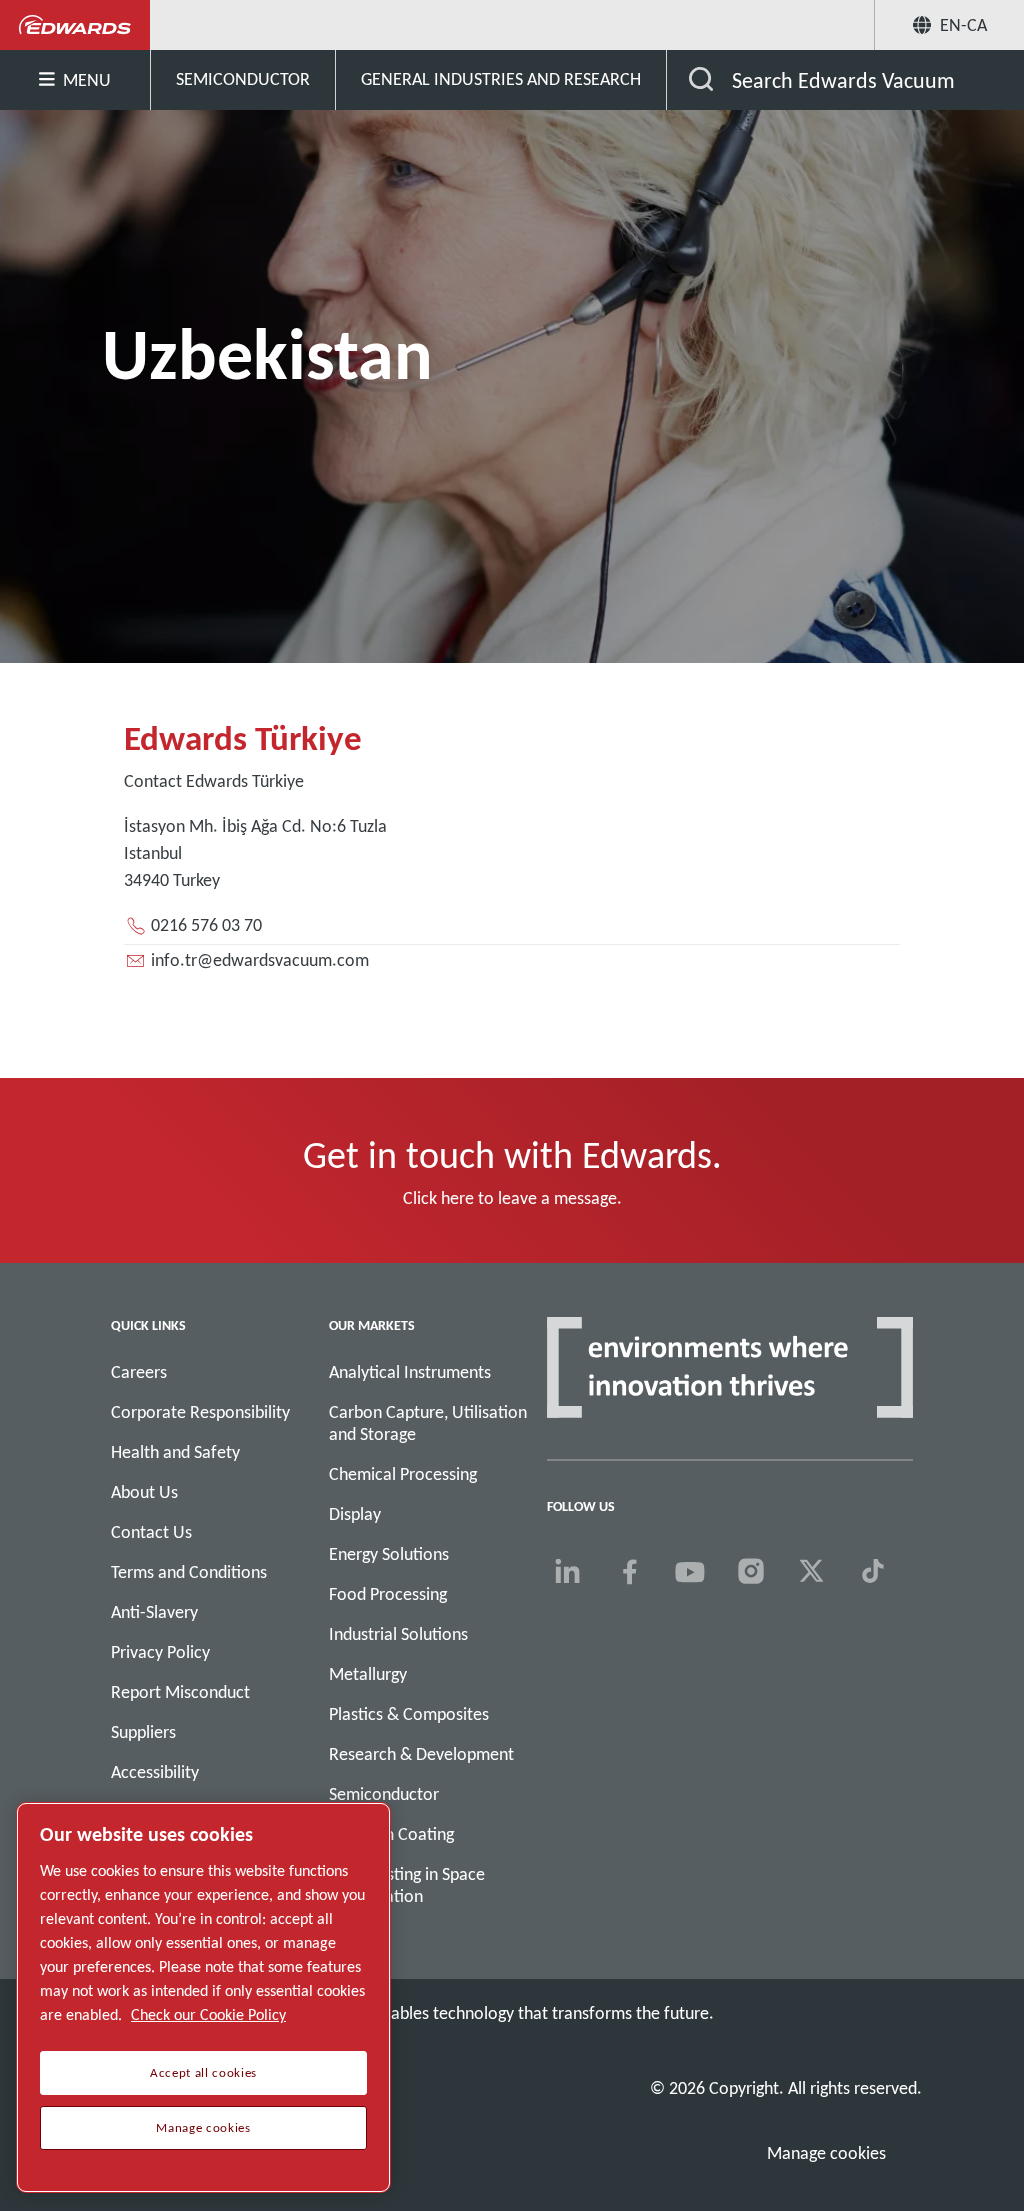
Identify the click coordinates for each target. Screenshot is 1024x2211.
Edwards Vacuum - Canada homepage (75, 25)
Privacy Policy (160, 1652)
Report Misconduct (180, 1692)
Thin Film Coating (391, 1834)
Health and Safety (175, 1452)
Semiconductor (384, 1794)
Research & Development (421, 1754)
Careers (139, 1372)
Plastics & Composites (409, 1714)
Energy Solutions (389, 1554)
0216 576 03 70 (206, 925)
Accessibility (155, 1772)
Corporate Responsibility (200, 1412)
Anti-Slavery (154, 1612)
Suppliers (143, 1732)
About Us (144, 1492)
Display (355, 1514)
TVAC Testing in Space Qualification (407, 1885)
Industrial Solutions (398, 1634)
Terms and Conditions (189, 1572)
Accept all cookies (203, 2073)
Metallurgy (368, 1674)
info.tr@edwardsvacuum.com (260, 960)
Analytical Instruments (410, 1372)
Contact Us (151, 1532)
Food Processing (388, 1594)
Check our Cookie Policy (208, 2014)
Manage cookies (826, 2153)
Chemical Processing (403, 1474)
